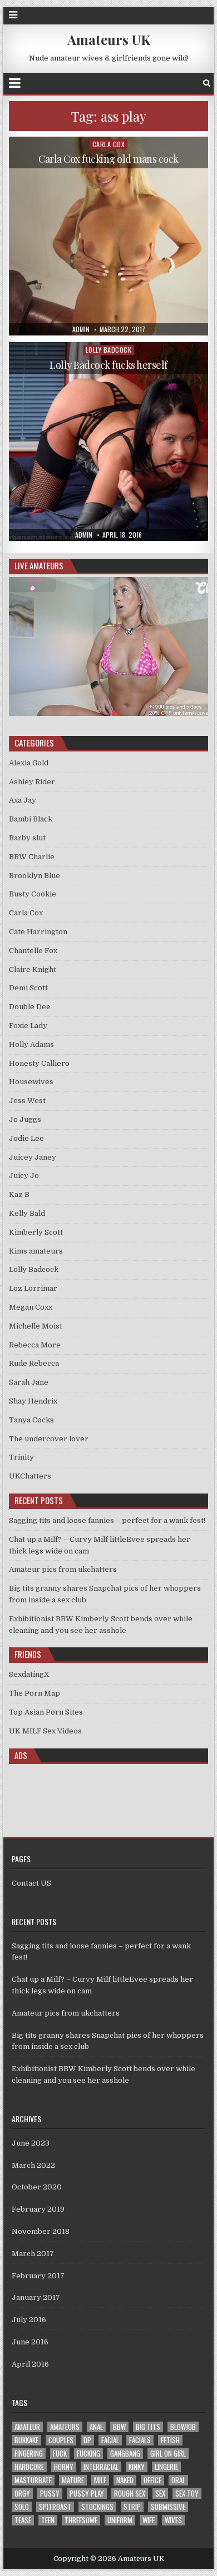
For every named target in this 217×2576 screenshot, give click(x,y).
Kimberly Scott (36, 1232)
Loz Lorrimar (33, 1288)
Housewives (31, 1082)
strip (132, 2507)
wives (173, 2520)
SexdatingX (29, 1674)
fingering (29, 2454)
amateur (27, 2427)
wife (149, 2520)
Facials (140, 2440)
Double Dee (30, 1007)
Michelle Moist (36, 1326)
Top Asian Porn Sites (46, 1712)
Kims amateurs (36, 1251)
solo (22, 2507)
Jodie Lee (26, 1138)
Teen (48, 2520)
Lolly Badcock (109, 350)
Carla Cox (109, 144)
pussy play (87, 2494)
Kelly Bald (27, 1213)
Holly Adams (31, 1044)
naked (125, 2480)
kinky (137, 2467)
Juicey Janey (33, 1157)
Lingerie (166, 2467)
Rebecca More (35, 1345)
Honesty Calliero (39, 1063)
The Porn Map (34, 1693)
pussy (50, 2494)
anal (96, 2427)
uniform (120, 2520)
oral (178, 2480)
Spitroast (55, 2507)
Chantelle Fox (33, 951)
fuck (60, 2454)
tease (23, 2520)
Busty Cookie (33, 894)
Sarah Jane (29, 1382)
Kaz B (19, 1194)
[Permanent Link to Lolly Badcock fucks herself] (108, 442)
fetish (170, 2440)
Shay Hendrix (33, 1401)
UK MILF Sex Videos (45, 1731)
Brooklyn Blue (34, 876)
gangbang (125, 2454)
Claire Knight (33, 969)
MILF (100, 2480)
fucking (88, 2454)
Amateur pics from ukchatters (63, 1569)
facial (110, 2440)
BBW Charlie (32, 857)
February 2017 (38, 2276)
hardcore (29, 2467)
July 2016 (29, 2320)
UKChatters (30, 1476)
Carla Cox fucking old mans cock (108, 159)
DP (87, 2440)
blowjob (183, 2427)
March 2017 (33, 2254)
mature (73, 2480)
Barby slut (27, 838)
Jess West (27, 1101)
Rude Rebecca (34, 1363)
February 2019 (38, 2209)
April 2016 (30, 2364)
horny (64, 2467)
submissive (168, 2507)
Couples (61, 2440)
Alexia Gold (29, 763)
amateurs (65, 2427)
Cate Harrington (38, 932)
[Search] (207, 83)
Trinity (21, 1457)
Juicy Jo (24, 1176)
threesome (81, 2520)
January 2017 (36, 2297)
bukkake (26, 2440)
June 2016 (30, 2342)
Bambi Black (31, 819)
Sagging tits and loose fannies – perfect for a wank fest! (107, 1520)
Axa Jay (23, 800)
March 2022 (33, 2165)
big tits (148, 2427)
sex (160, 2494)
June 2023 (31, 2143)
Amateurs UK (109, 39)
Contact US (31, 1883)
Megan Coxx (31, 1307)
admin (81, 329)
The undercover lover (49, 1439)
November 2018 (41, 2231)
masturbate (33, 2480)
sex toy (187, 2494)
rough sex (130, 2494)
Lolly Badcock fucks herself (108, 365)
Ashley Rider (32, 782)
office (152, 2480)
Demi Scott (28, 988)
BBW (119, 2427)
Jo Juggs (25, 1119)
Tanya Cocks (31, 1420)
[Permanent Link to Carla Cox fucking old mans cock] (108, 236)
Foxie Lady (28, 1026)
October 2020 (37, 2187)
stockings (97, 2507)
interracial (101, 2467)
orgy (22, 2494)
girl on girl (168, 2454)
